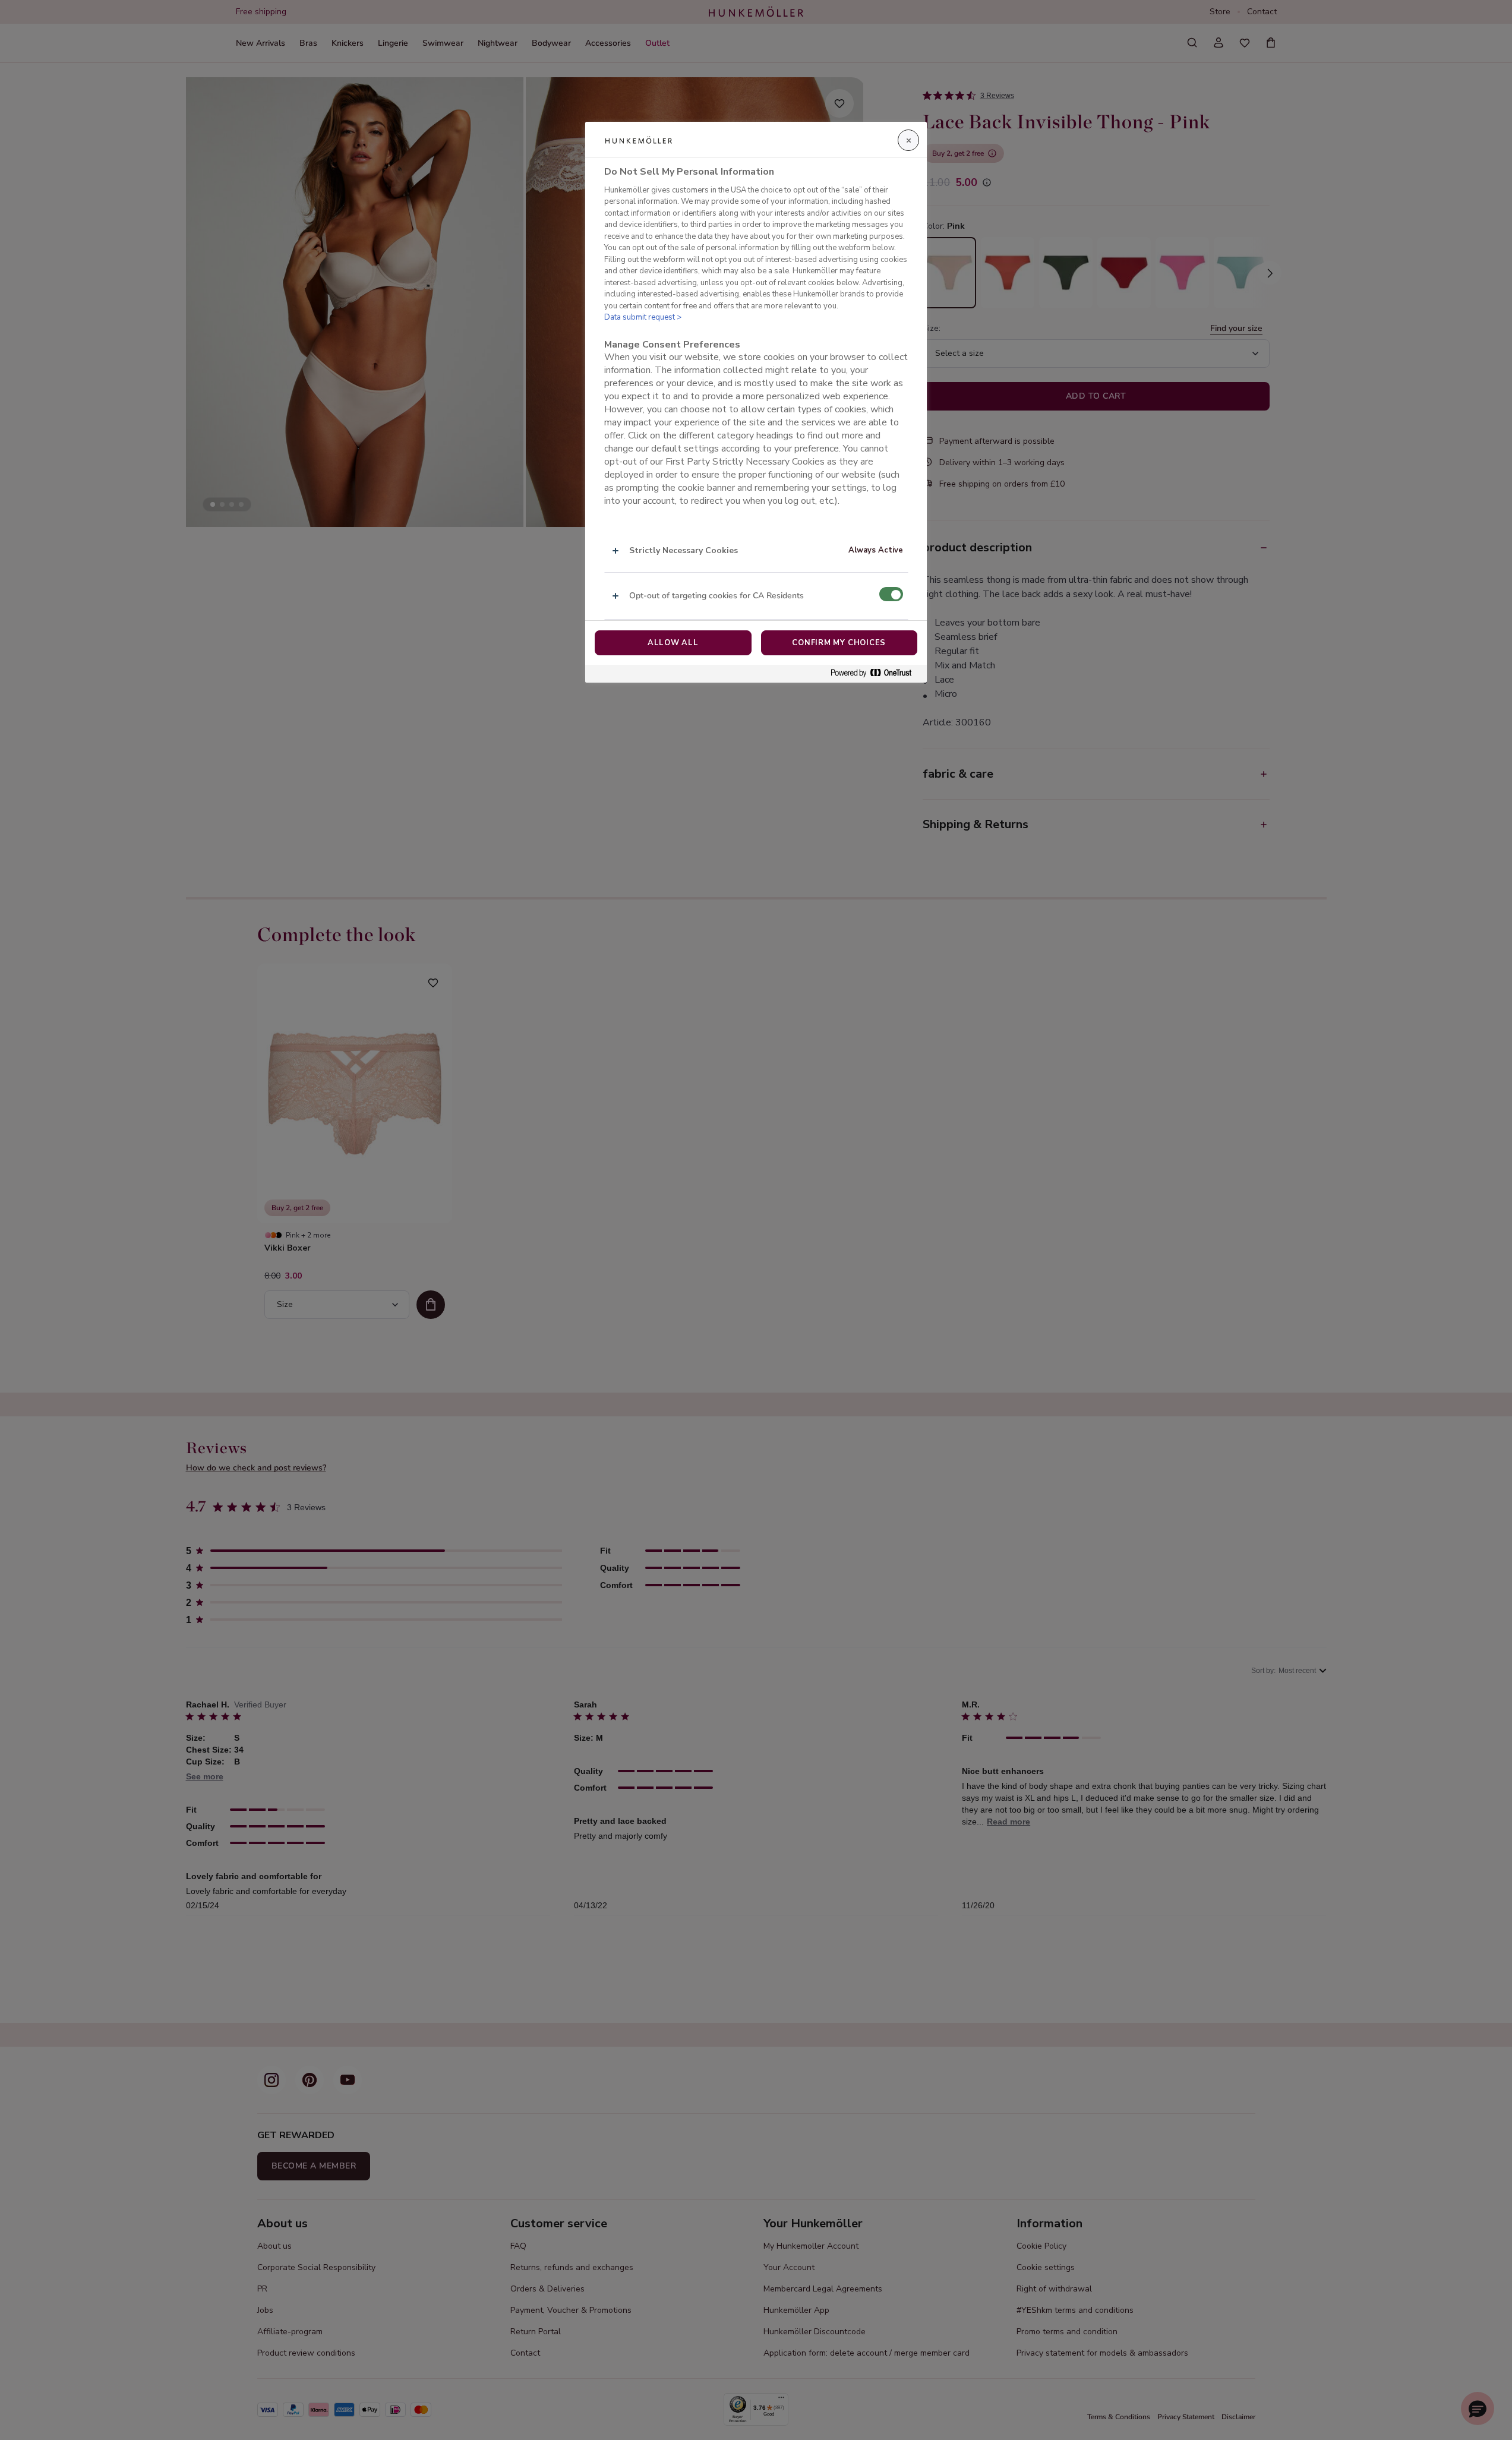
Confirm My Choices (839, 643)
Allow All (673, 643)
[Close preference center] (908, 140)
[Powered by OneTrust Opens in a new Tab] (876, 673)
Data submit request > (643, 318)
